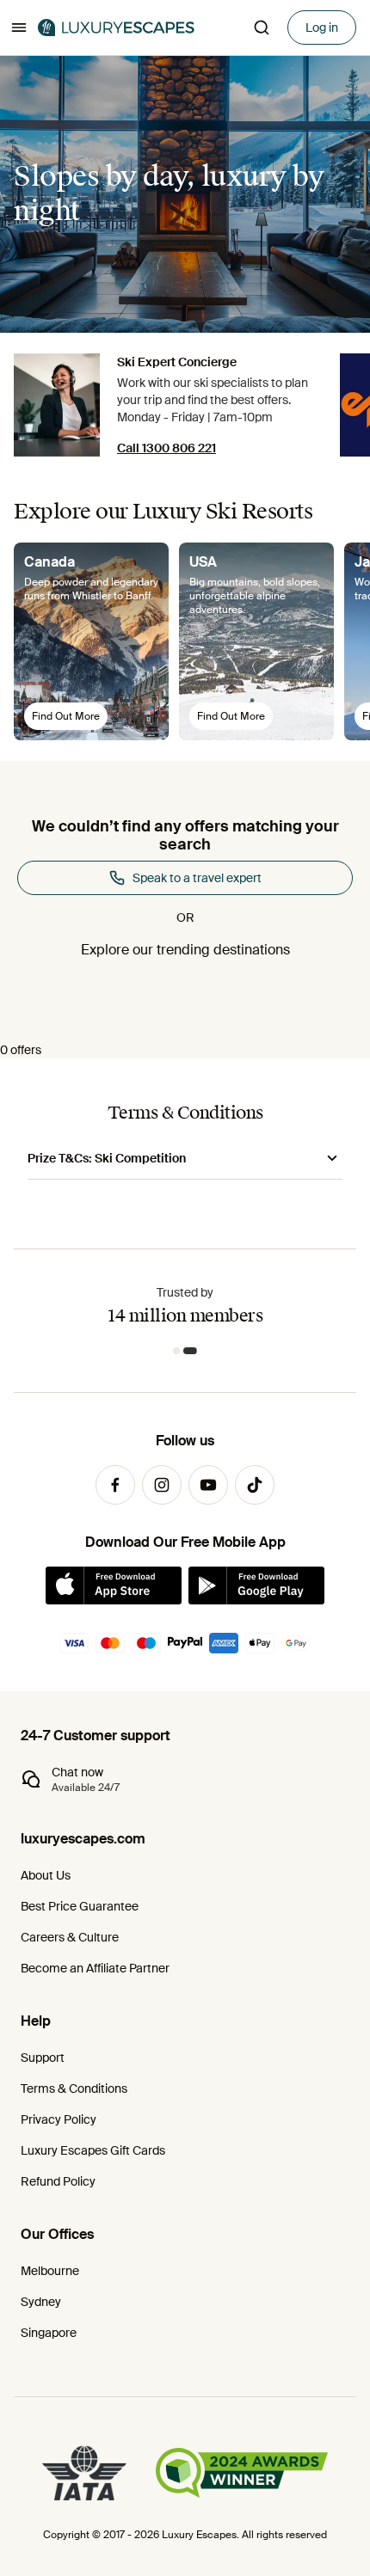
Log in (322, 28)
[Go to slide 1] (180, 1351)
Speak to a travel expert (197, 878)
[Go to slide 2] (194, 1351)
